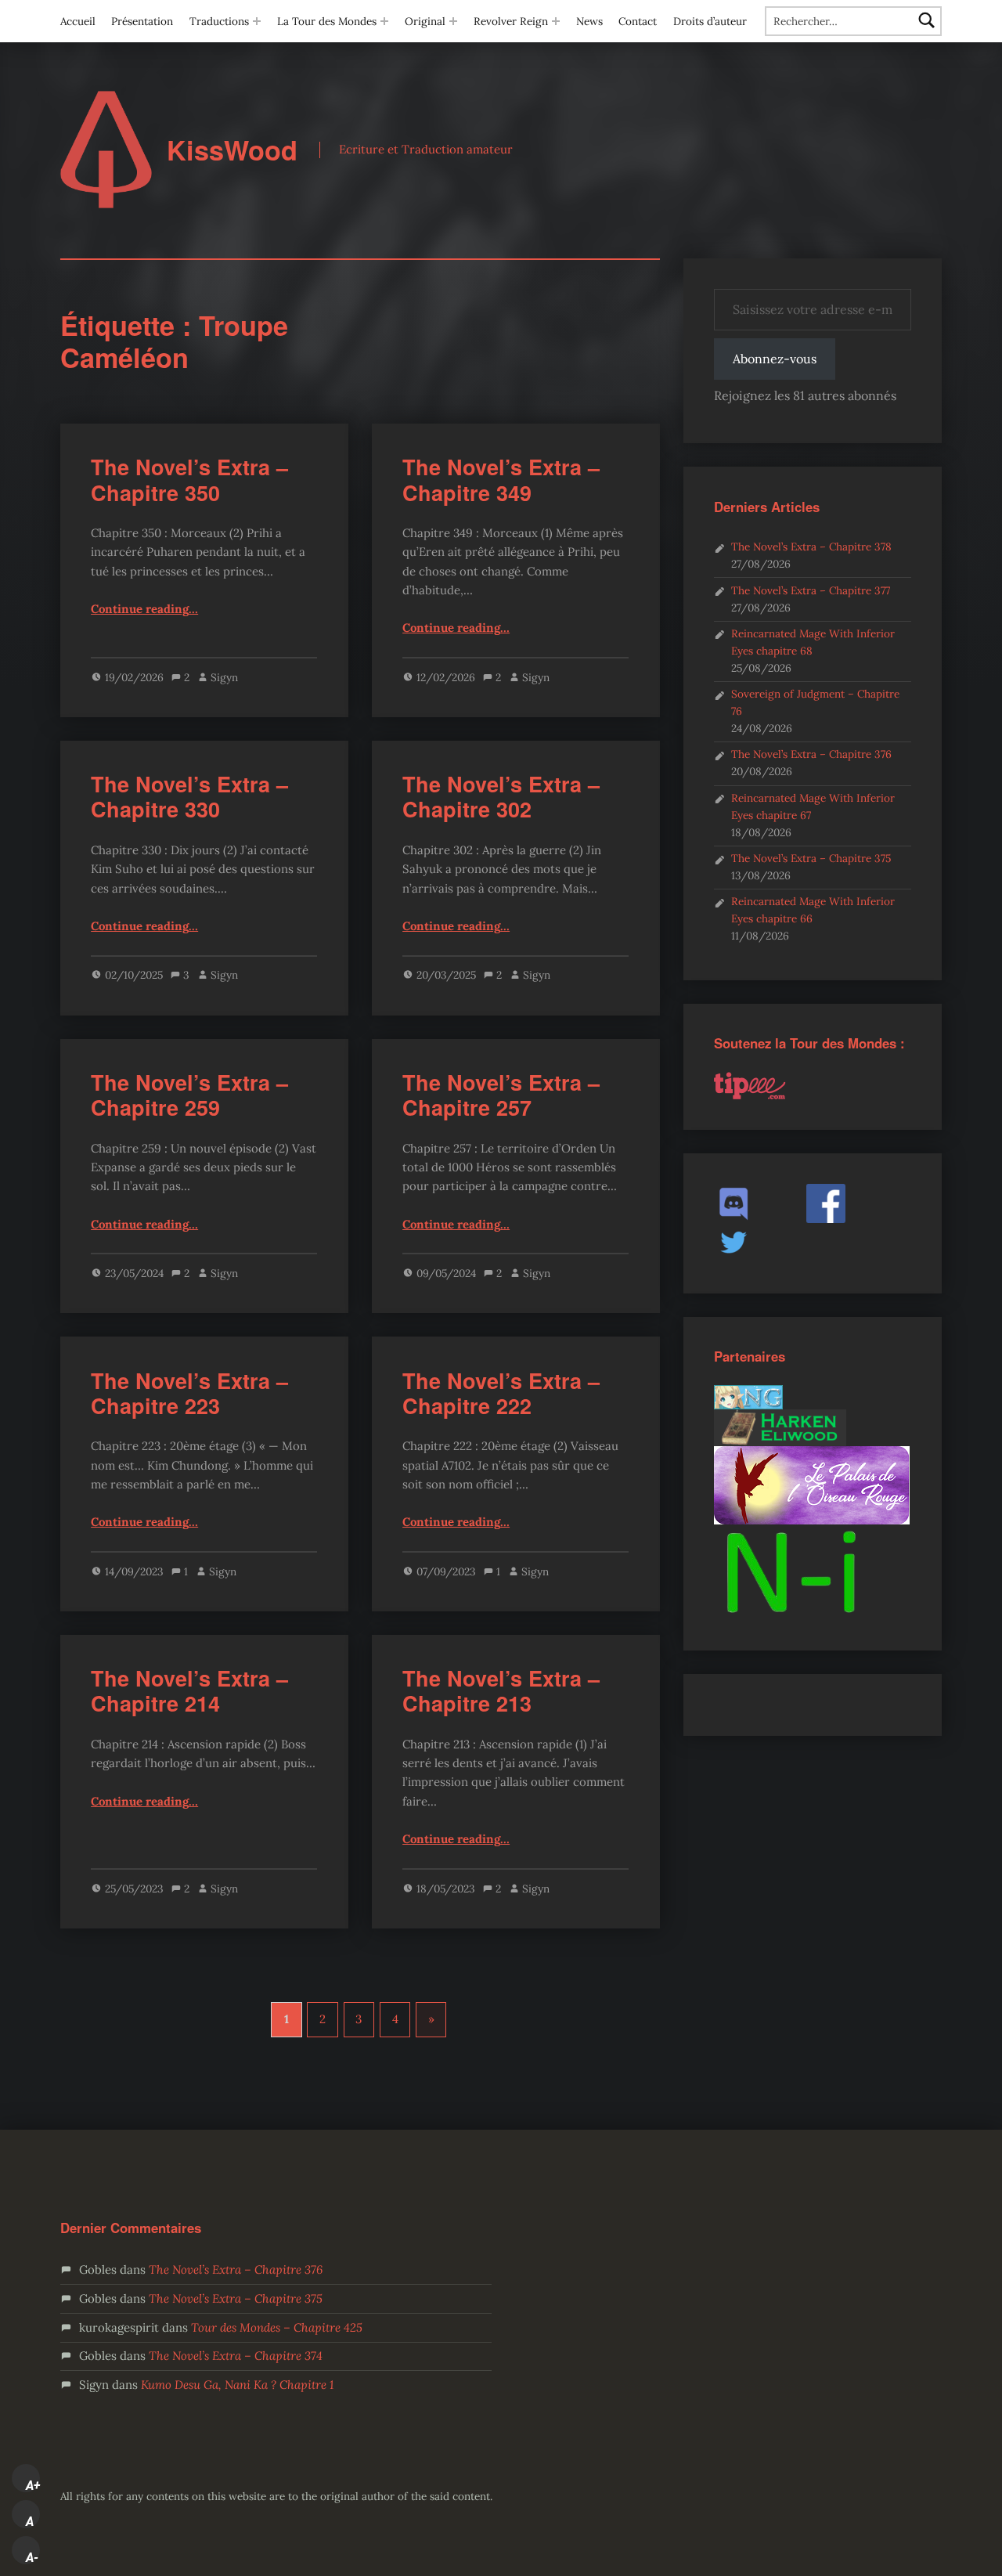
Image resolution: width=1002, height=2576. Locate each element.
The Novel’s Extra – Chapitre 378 (811, 547)
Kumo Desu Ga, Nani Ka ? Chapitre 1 (237, 2385)
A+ (33, 2485)
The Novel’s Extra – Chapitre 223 (189, 1393)
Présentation (142, 21)
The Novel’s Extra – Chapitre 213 (501, 1690)
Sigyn (224, 677)
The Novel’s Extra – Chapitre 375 (811, 858)
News (589, 21)
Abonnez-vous (775, 359)
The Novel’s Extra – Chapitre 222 (501, 1393)
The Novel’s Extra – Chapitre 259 (189, 1095)
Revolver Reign (511, 21)
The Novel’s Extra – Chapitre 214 (189, 1690)
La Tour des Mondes (327, 21)
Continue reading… (144, 609)
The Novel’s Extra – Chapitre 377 (811, 590)
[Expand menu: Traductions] (257, 21)
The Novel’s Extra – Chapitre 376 (811, 754)
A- (32, 2557)
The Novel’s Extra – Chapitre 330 (189, 796)
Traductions (219, 21)
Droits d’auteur (710, 21)
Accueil (78, 21)
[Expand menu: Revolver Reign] (556, 21)
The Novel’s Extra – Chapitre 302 (501, 796)
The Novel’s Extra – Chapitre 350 (189, 479)
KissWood (232, 150)
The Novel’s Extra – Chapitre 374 (236, 2356)
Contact (638, 21)
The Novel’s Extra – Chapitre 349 (501, 479)
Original (425, 21)
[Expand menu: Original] (453, 21)
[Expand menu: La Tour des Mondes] (384, 21)
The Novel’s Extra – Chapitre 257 (501, 1095)
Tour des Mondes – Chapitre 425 (277, 2327)
